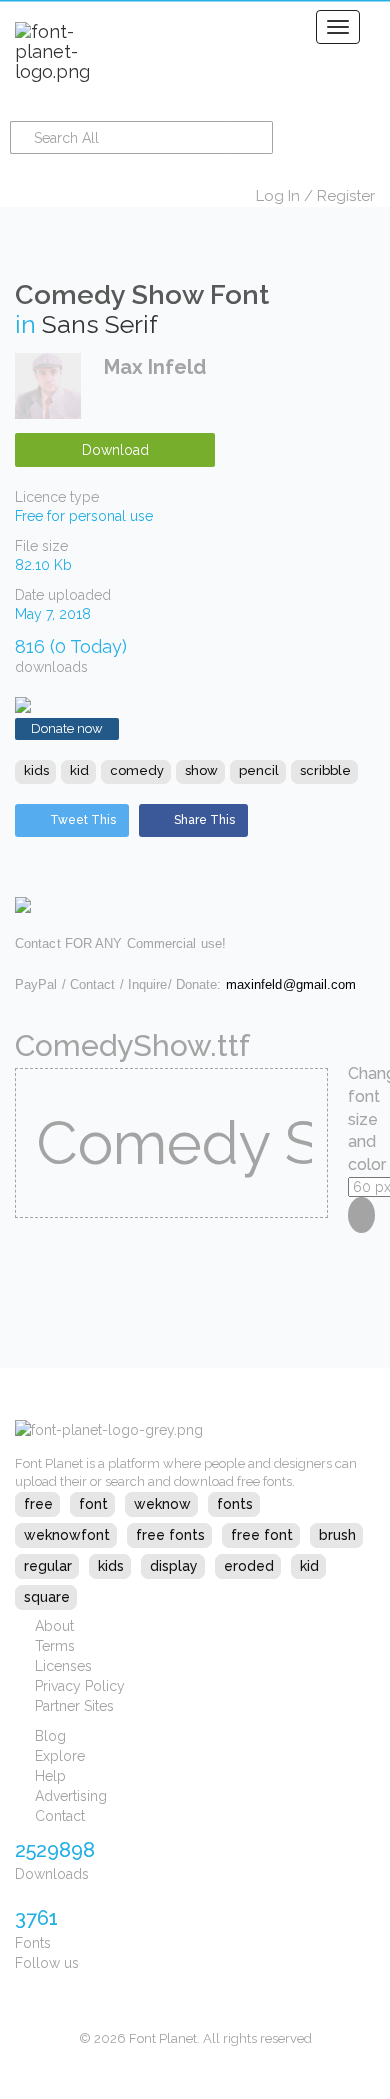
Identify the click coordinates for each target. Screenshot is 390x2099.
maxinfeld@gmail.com (291, 984)
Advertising (71, 1796)
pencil (259, 770)
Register (346, 196)
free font (262, 1535)
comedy (137, 770)
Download (115, 450)
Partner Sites (74, 1706)
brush (337, 1535)
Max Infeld (155, 367)
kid (79, 770)
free (38, 1504)
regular (48, 1566)
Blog (50, 1736)
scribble (325, 770)
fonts (235, 1504)
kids (36, 770)
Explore (60, 1756)
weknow (162, 1504)
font (93, 1504)
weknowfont (67, 1535)
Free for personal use (84, 516)
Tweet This (83, 820)
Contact (60, 1816)
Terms (55, 1646)
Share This (204, 820)
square (47, 1597)
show (201, 770)
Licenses (63, 1666)
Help (50, 1776)
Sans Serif (100, 324)
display (174, 1566)
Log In (278, 196)
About (54, 1626)
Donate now (67, 728)
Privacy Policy (80, 1686)
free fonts (170, 1535)
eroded (249, 1566)
